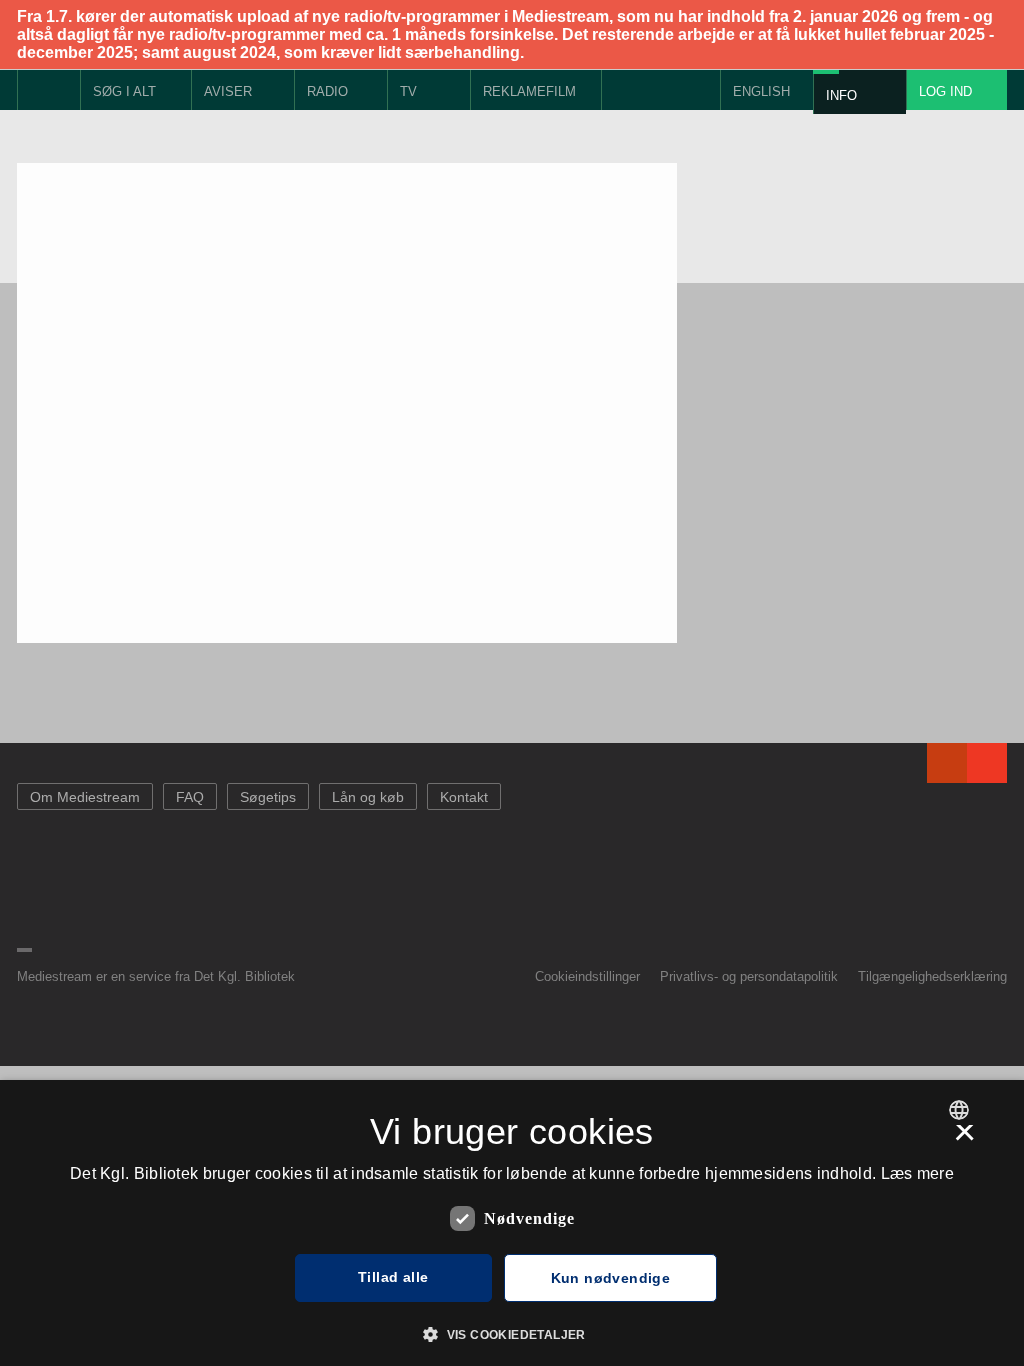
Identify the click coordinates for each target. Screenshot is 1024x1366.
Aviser (228, 91)
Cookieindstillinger (587, 976)
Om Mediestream (85, 797)
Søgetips (268, 797)
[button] (512, 1333)
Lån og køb (368, 797)
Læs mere (917, 1173)
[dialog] (512, 1223)
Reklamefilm (529, 91)
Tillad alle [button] (393, 1277)
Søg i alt (124, 91)
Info (841, 95)
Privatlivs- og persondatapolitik (749, 976)
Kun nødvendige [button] (611, 1278)
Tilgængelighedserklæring (932, 976)
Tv (408, 91)
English (761, 91)
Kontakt (464, 797)
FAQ (190, 797)
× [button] (964, 1139)
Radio (327, 91)
